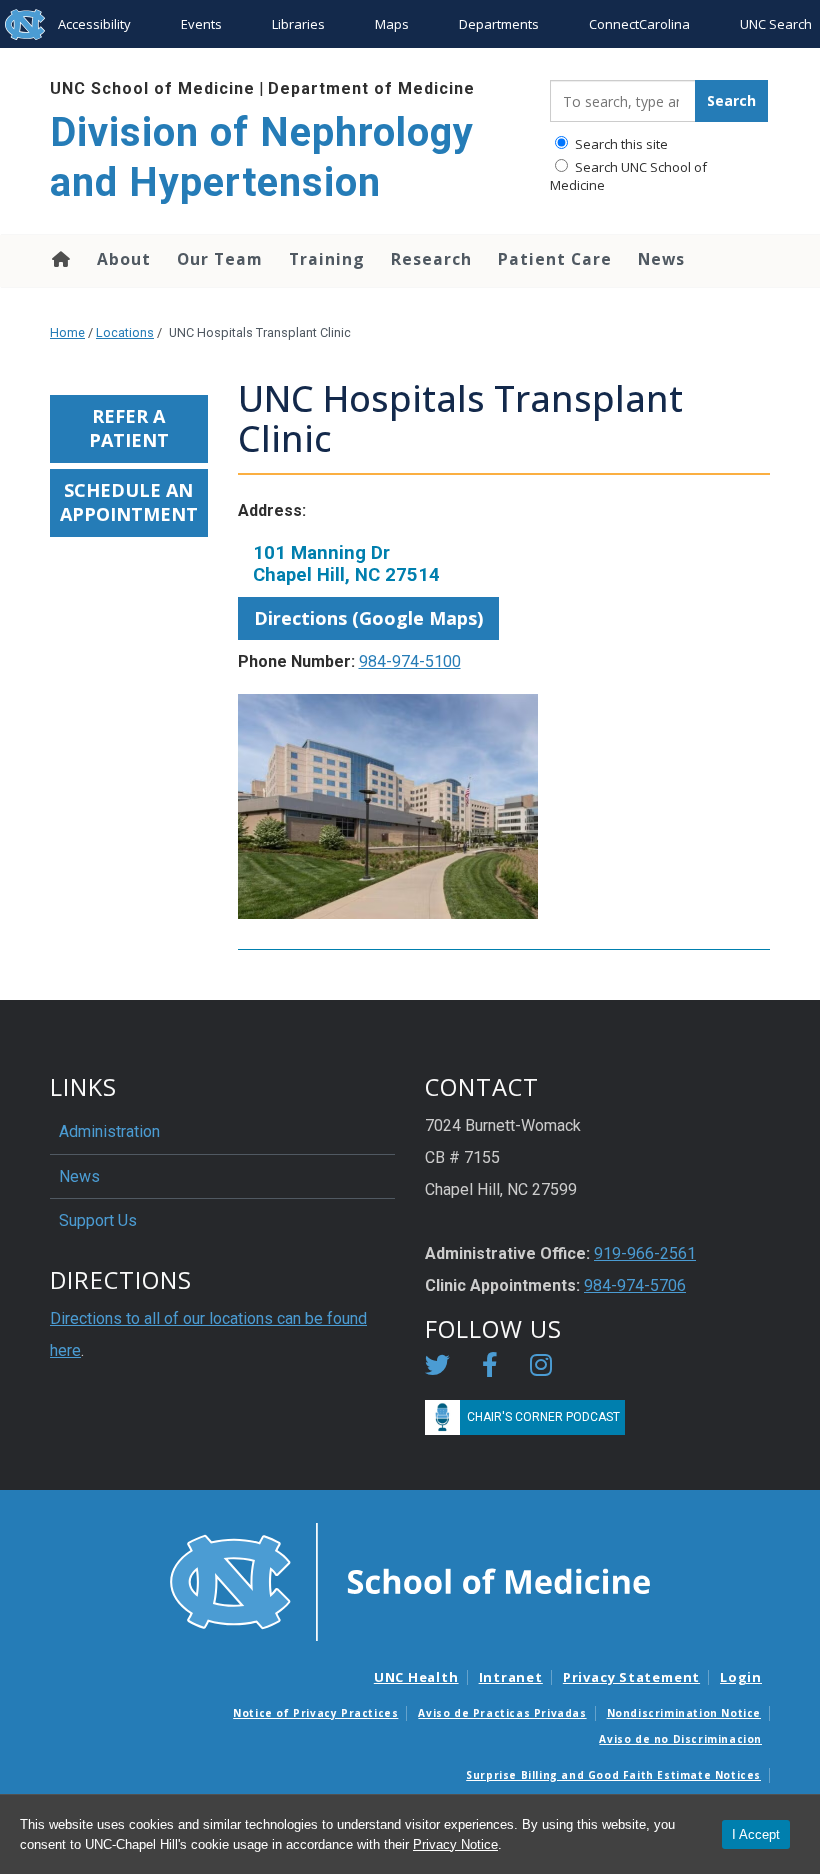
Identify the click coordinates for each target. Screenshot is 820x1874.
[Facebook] (490, 1368)
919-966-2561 (645, 1253)
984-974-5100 (410, 661)
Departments (499, 24)
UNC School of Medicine (152, 88)
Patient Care (555, 259)
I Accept (756, 1834)
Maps (392, 24)
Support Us (98, 1220)
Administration (109, 1131)
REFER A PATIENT (129, 428)
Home (59, 259)
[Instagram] (541, 1368)
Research (431, 259)
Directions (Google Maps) (368, 618)
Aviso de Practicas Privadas (502, 1713)
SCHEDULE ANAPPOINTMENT (129, 502)
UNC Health (416, 1677)
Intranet (511, 1677)
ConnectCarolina (639, 24)
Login (741, 1677)
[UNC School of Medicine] (410, 1580)
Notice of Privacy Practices (315, 1713)
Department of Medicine (371, 88)
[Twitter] (437, 1368)
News (661, 259)
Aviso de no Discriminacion (680, 1739)
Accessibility (94, 24)
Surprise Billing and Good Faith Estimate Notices (613, 1775)
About (124, 259)
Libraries (298, 24)
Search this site (620, 144)
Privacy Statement (631, 1677)
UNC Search (776, 24)
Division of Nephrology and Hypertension (262, 157)
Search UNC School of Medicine (628, 176)
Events (201, 24)
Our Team (220, 259)
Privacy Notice (455, 1844)
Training (327, 259)
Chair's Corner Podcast (543, 1417)
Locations (125, 332)
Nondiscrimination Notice (684, 1713)
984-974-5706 (635, 1285)
